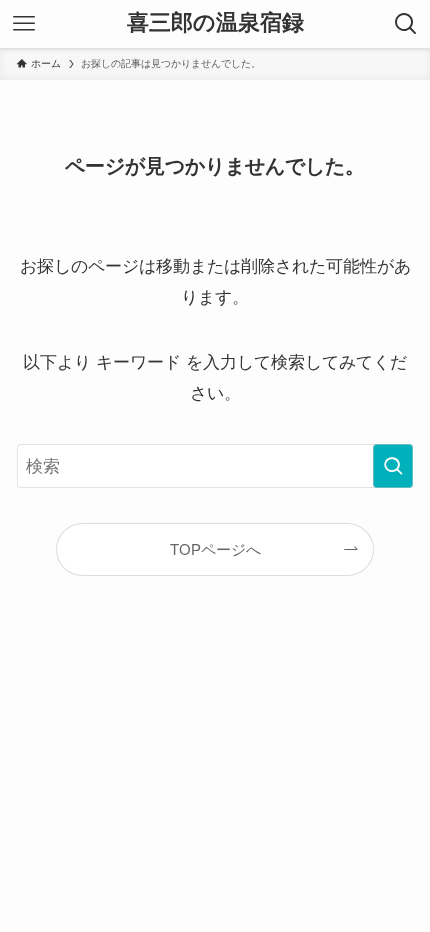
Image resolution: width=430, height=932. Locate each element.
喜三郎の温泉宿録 (215, 24)
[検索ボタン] (406, 24)
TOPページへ (215, 549)
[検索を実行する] (393, 466)
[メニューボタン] (24, 24)
